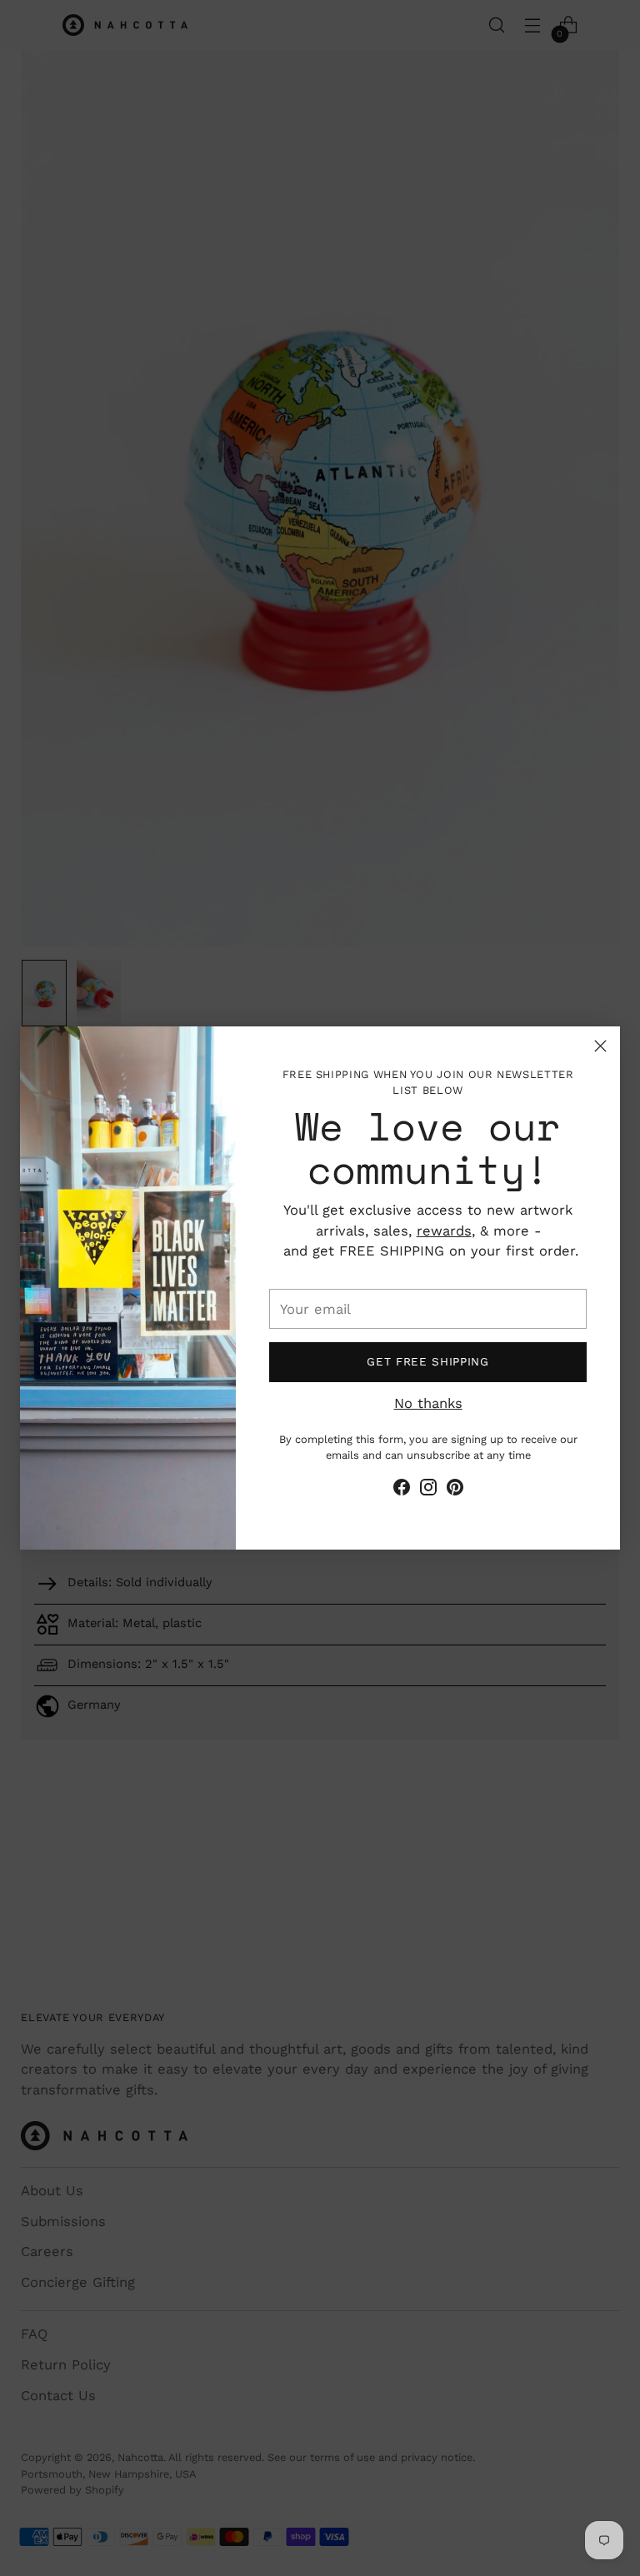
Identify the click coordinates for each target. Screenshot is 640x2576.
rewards (444, 1231)
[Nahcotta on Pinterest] (455, 1490)
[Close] (600, 1046)
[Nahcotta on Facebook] (402, 1490)
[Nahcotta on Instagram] (428, 1490)
